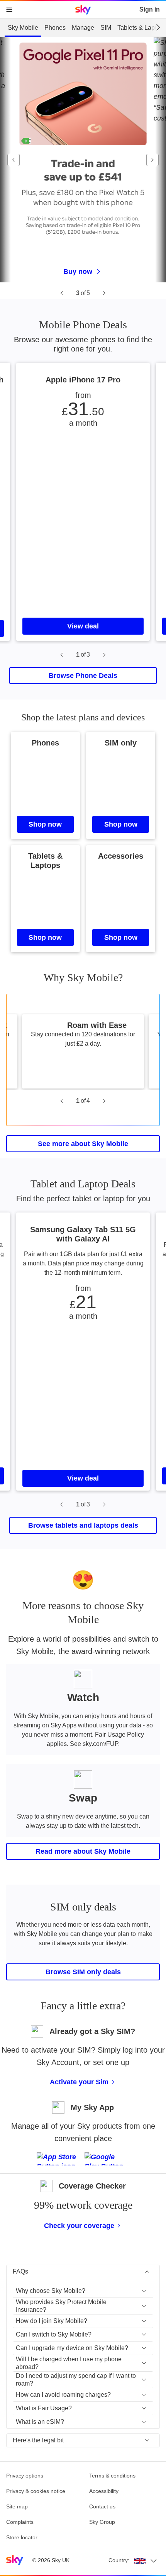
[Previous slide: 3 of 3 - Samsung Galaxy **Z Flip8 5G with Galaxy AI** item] (62, 655)
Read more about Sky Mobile (83, 1851)
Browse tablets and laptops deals (83, 1525)
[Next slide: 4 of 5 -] (104, 293)
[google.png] (107, 2159)
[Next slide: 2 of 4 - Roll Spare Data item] (104, 1101)
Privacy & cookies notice (36, 2491)
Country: (119, 2560)
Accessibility (104, 2491)
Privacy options (25, 2476)
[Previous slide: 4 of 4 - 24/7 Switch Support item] (62, 1101)
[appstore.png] (59, 2159)
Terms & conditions (112, 2476)
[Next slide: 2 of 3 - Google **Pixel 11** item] (104, 655)
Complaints (20, 2522)
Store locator (22, 2537)
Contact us (102, 2506)
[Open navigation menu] (9, 10)
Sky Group (102, 2522)
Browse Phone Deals (83, 676)
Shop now (45, 824)
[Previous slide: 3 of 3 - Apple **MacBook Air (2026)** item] (62, 1505)
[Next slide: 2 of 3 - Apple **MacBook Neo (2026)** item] (104, 1505)
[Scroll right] (158, 27)
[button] (83, 2291)
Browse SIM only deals (83, 1972)
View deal (83, 626)
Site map (17, 2506)
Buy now (78, 272)
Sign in (150, 9)
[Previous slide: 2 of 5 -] (62, 293)
